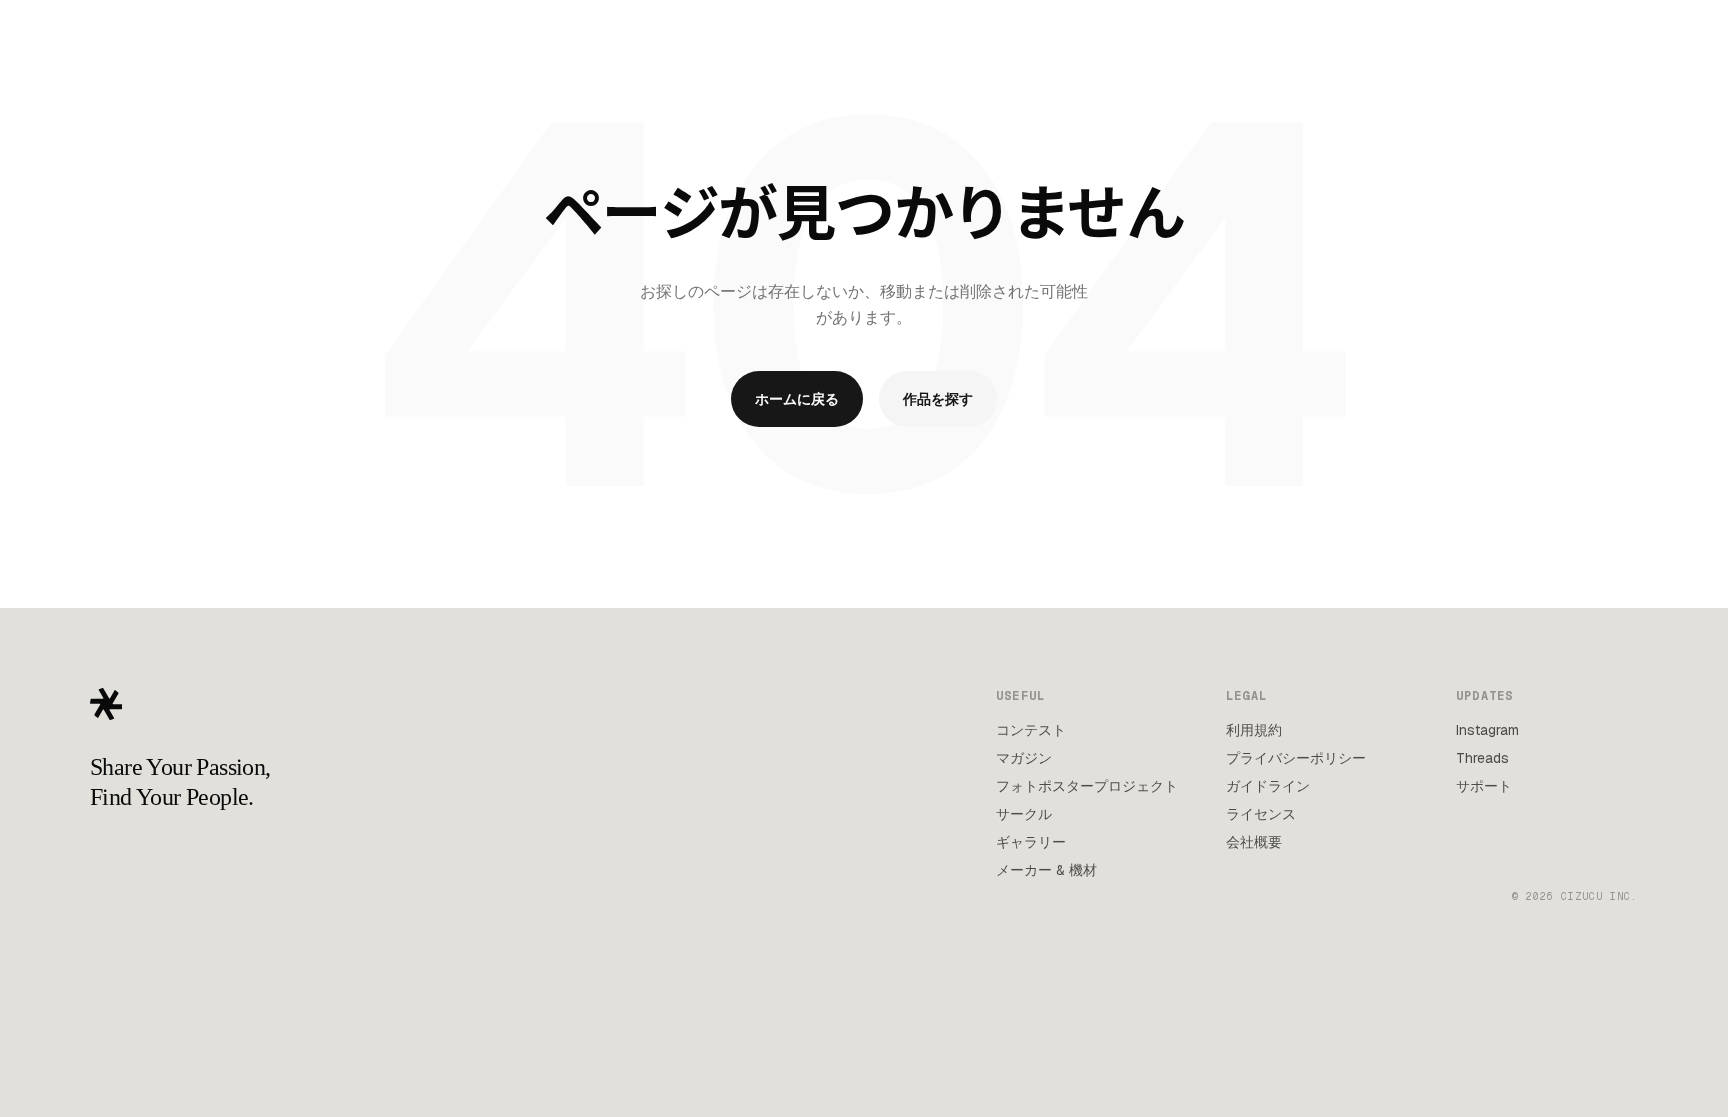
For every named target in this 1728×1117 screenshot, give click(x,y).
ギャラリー (1031, 842)
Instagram (1487, 730)
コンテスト (1031, 730)
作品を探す (938, 399)
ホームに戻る (797, 399)
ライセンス (1261, 814)
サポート (1484, 786)
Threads (1482, 758)
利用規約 (1254, 730)
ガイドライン (1268, 786)
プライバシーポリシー (1296, 758)
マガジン (1024, 758)
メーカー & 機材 (1046, 870)
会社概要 (1254, 842)
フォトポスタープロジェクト (1087, 786)
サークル (1024, 814)
